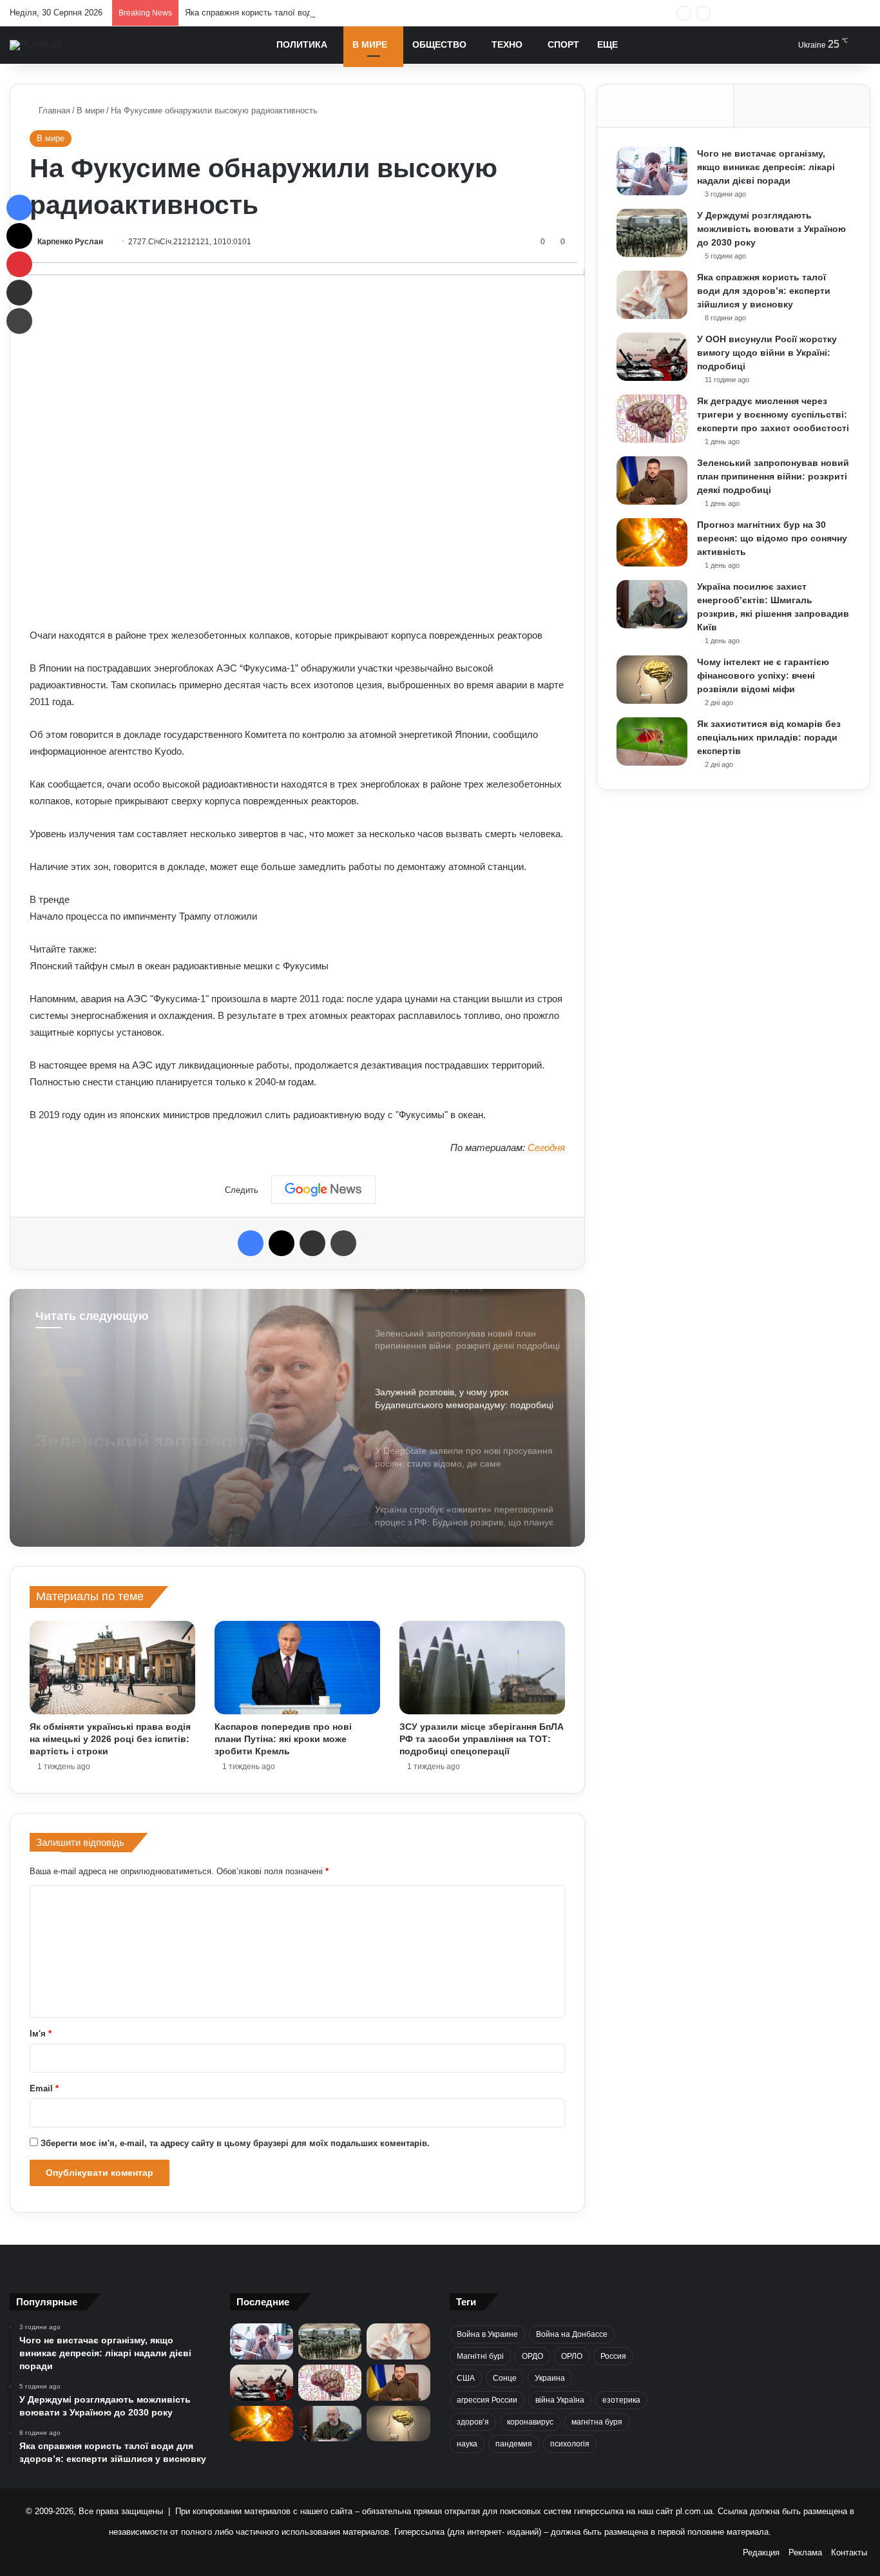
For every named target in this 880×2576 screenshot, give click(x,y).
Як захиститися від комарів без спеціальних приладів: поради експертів (769, 737)
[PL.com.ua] (35, 45)
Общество (439, 44)
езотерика (621, 2400)
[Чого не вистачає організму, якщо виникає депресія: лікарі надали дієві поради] (652, 171)
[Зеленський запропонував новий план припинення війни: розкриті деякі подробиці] (652, 480)
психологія (570, 2444)
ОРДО (532, 2356)
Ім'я (41, 2034)
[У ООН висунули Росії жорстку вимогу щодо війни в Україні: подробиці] (652, 357)
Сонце (505, 2378)
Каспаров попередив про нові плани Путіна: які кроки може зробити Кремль (283, 1739)
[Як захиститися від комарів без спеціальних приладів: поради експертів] (652, 741)
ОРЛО (572, 2356)
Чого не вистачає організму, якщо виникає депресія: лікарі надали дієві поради (766, 167)
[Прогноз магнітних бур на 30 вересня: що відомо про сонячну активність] (652, 542)
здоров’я (473, 2422)
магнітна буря (597, 2422)
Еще (607, 44)
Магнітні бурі (480, 2356)
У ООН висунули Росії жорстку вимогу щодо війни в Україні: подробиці (767, 353)
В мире (370, 44)
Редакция (761, 2552)
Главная (53, 111)
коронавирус (530, 2422)
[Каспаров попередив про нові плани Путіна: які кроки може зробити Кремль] (297, 1668)
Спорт (563, 44)
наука (467, 2444)
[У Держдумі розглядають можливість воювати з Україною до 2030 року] (652, 233)
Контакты (849, 2552)
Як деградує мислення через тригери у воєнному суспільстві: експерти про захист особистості (773, 414)
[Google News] (323, 1190)
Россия (613, 2356)
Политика (302, 44)
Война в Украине (487, 2334)
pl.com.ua (694, 2511)
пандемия (514, 2444)
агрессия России (487, 2400)
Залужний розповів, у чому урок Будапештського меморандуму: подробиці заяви (189, 1423)
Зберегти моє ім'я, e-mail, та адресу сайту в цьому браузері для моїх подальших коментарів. (235, 2143)
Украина (550, 2378)
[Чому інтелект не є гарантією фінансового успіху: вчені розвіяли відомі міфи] (652, 680)
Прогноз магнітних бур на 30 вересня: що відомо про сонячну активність (772, 538)
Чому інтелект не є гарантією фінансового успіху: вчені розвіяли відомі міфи (763, 675)
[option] (297, 1418)
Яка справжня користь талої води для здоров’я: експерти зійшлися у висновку (339, 13)
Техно (507, 44)
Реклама (805, 2552)
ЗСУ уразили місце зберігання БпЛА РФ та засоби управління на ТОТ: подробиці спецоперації (482, 1739)
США (466, 2378)
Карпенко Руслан (70, 242)
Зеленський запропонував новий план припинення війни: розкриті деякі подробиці (773, 476)
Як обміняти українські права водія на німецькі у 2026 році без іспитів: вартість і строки (110, 1739)
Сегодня (546, 1148)
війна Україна (560, 2400)
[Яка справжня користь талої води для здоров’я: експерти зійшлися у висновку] (652, 295)
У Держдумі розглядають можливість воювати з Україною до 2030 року (771, 229)
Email (44, 2088)
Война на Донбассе (572, 2334)
